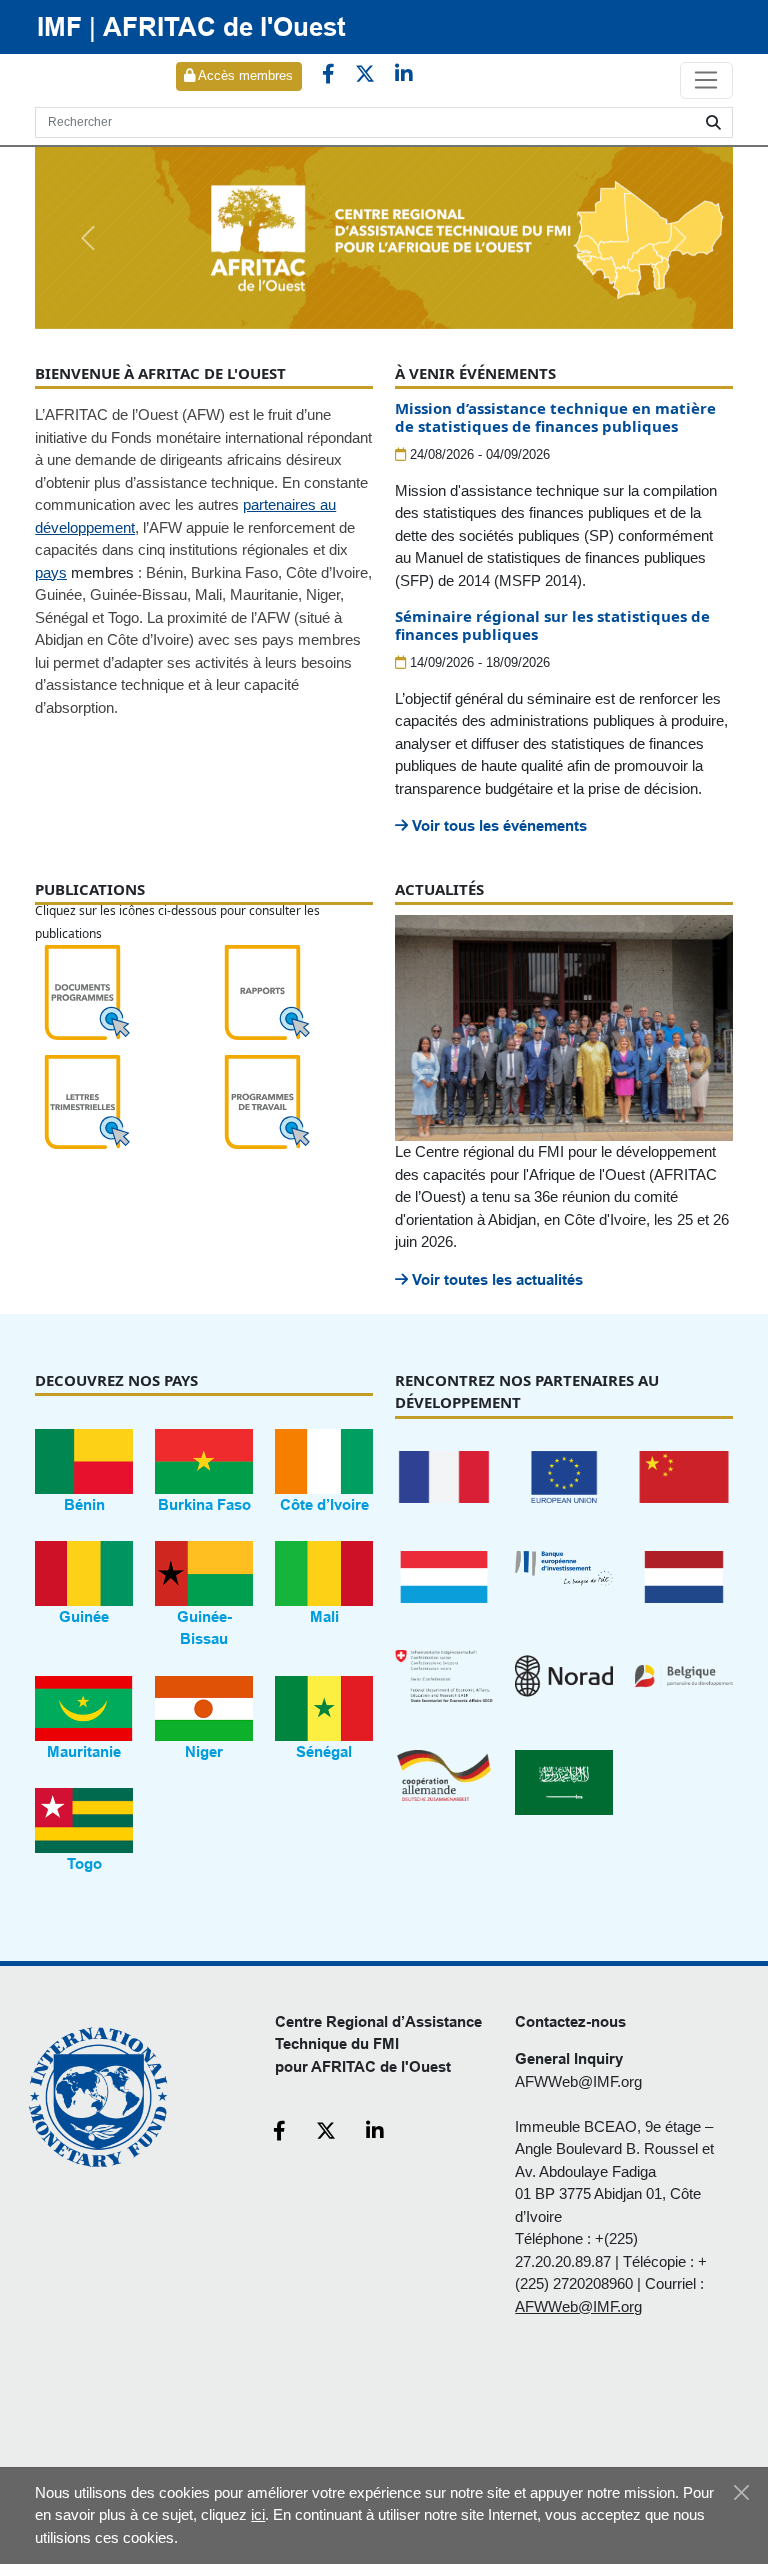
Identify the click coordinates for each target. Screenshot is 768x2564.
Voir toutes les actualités (495, 1279)
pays (51, 572)
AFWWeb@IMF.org (578, 2081)
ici (258, 2514)
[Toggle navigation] (706, 81)
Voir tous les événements (497, 825)
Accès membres (244, 75)
